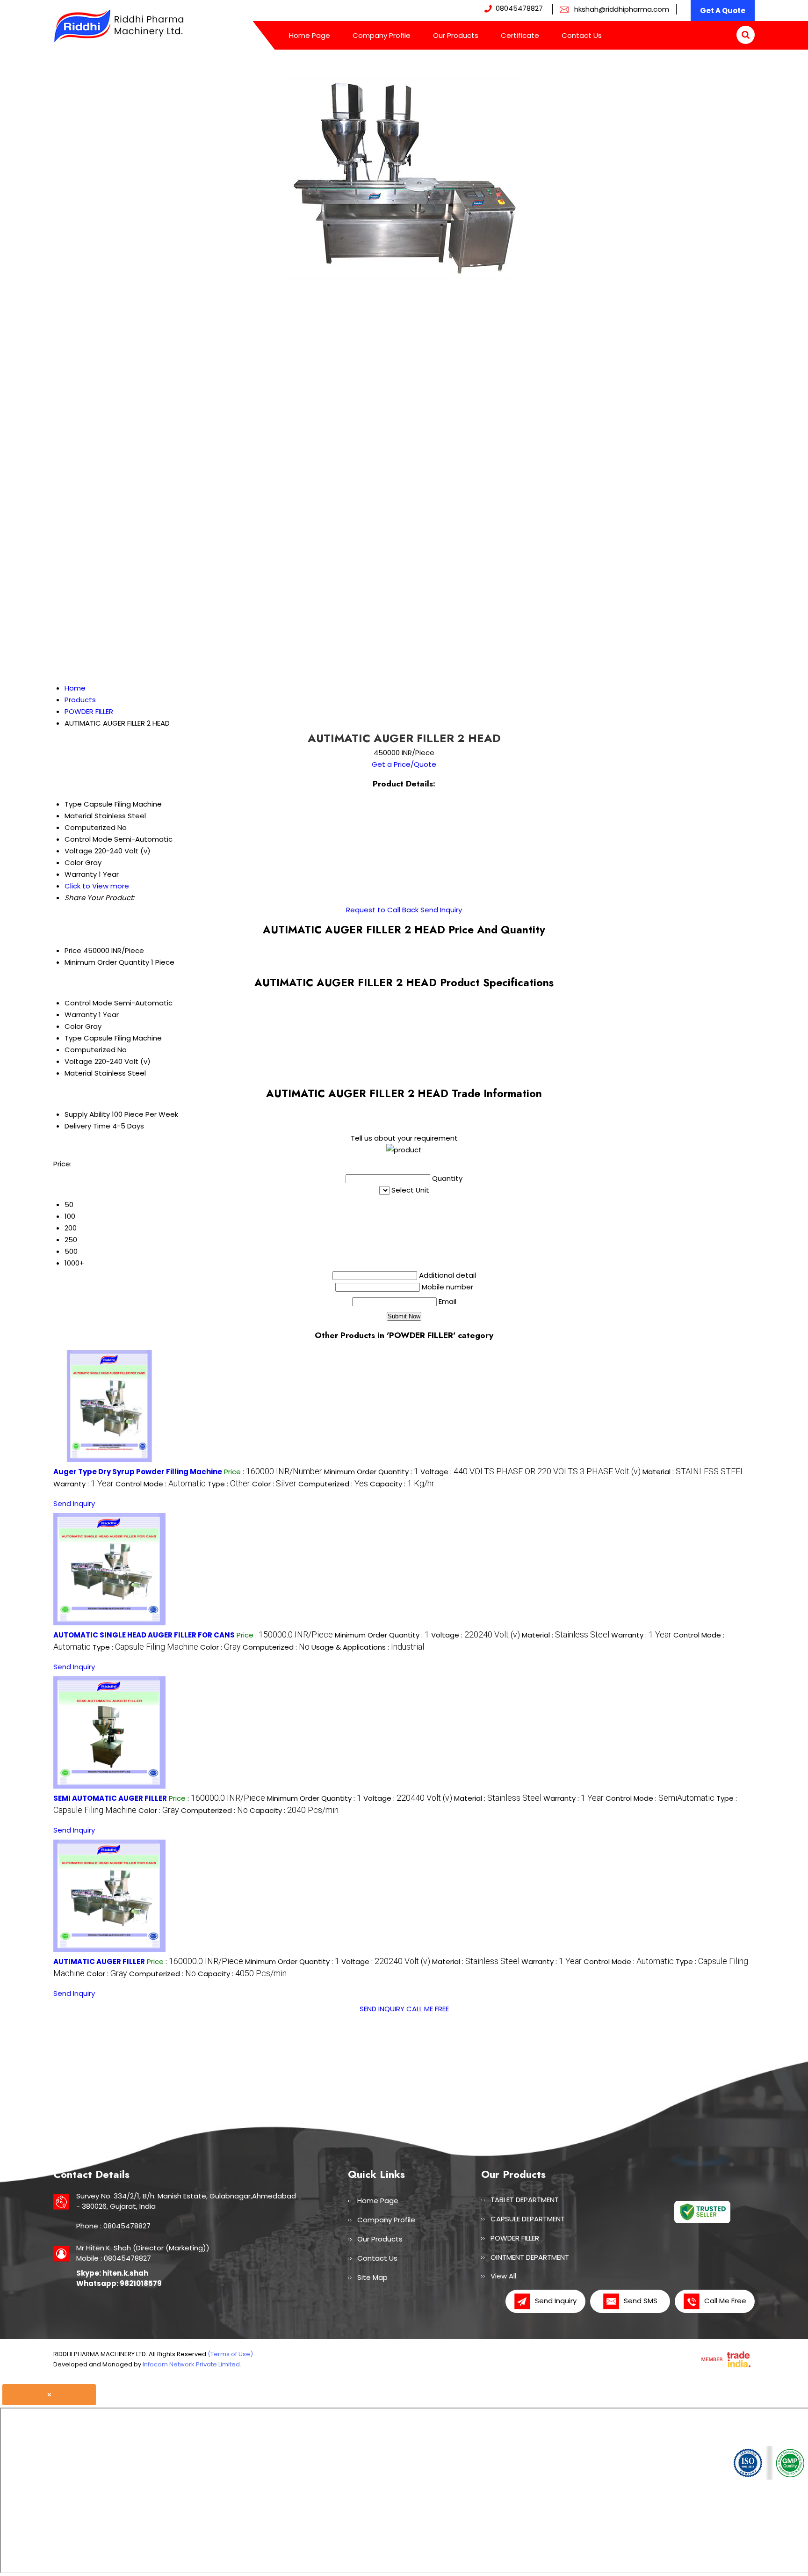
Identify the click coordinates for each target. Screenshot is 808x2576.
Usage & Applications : (368, 1647)
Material (79, 1073)
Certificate (520, 35)
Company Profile (382, 35)
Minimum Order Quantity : (371, 1472)
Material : (694, 1472)
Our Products (456, 35)
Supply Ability (87, 1114)
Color (74, 1026)
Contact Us (582, 35)
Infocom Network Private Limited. (192, 2364)
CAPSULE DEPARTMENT (528, 2219)
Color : (274, 1484)
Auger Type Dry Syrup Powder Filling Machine (138, 1472)
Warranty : (83, 1484)
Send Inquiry (441, 910)
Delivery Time (87, 1126)
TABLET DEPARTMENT (525, 2200)
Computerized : (333, 1484)
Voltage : (530, 1472)
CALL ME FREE (428, 2009)
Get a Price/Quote (404, 764)
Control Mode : (161, 1484)
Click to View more (97, 886)
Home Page (310, 35)
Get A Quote (723, 11)
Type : (229, 1484)
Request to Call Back (382, 910)
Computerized (90, 1050)
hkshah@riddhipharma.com (622, 9)
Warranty (81, 1015)
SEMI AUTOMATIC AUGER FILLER (110, 1798)
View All (503, 2276)
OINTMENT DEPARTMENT (530, 2257)
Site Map (372, 2277)
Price (73, 950)
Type (73, 1038)
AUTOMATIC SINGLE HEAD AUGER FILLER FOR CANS (144, 1635)
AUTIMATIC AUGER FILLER (99, 1961)
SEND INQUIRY (382, 2009)
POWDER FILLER (515, 2238)
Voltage (79, 1061)
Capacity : (402, 1484)
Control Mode (88, 1003)
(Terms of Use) (230, 2354)
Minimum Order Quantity (107, 962)
